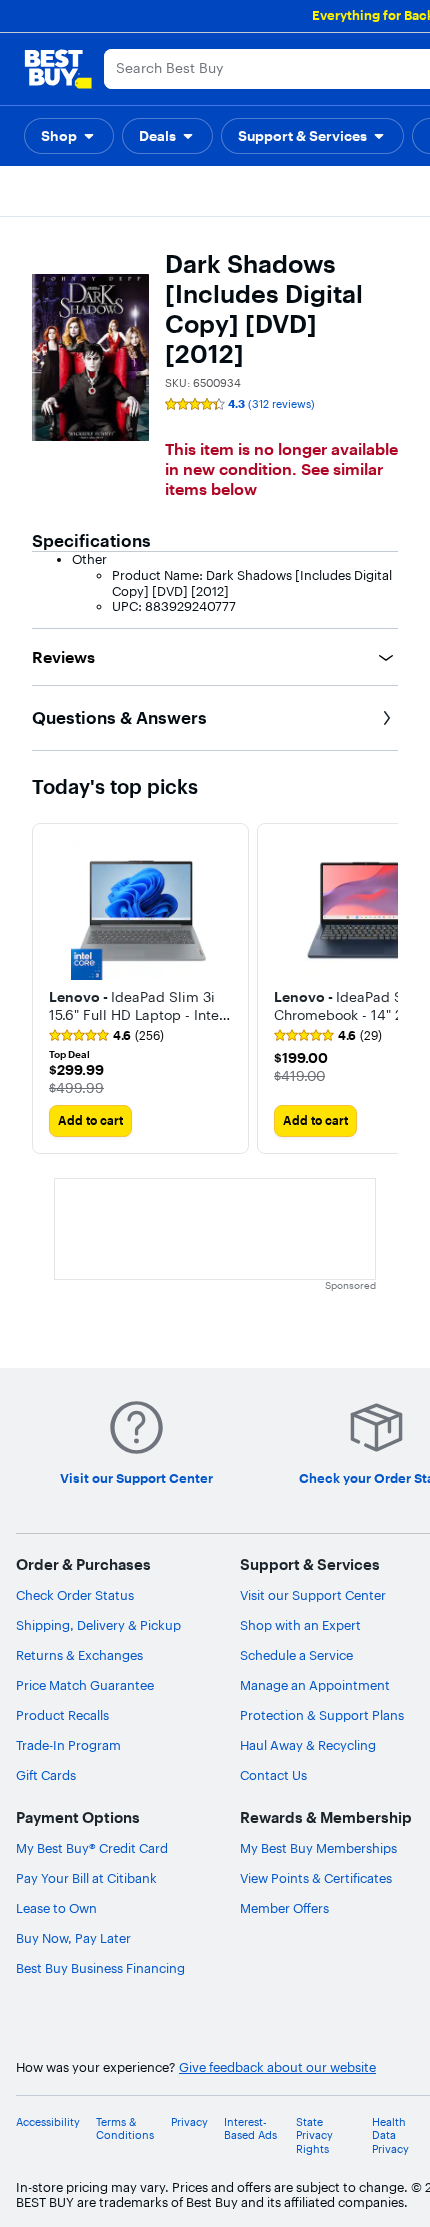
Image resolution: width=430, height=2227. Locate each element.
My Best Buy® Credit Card (92, 1848)
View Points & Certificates (316, 1878)
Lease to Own (56, 1908)
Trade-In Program (68, 1745)
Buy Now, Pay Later (73, 1938)
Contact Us (273, 1775)
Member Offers (284, 1908)
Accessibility (48, 2122)
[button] (69, 136)
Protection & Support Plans (322, 1715)
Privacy (189, 2122)
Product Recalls (62, 1715)
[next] (382, 988)
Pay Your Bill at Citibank (86, 1878)
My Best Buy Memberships (318, 1848)
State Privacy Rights (314, 2135)
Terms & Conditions (125, 2129)
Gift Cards (46, 1775)
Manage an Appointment (315, 1685)
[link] (106, 1036)
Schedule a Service (296, 1655)
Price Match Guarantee (85, 1685)
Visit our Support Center (313, 1595)
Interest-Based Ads (250, 2129)
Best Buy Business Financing (100, 1968)
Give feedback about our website (277, 2067)
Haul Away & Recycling (308, 1745)
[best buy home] (58, 69)
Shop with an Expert (300, 1625)
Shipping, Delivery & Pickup (98, 1625)
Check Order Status (75, 1595)
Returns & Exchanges (79, 1655)
